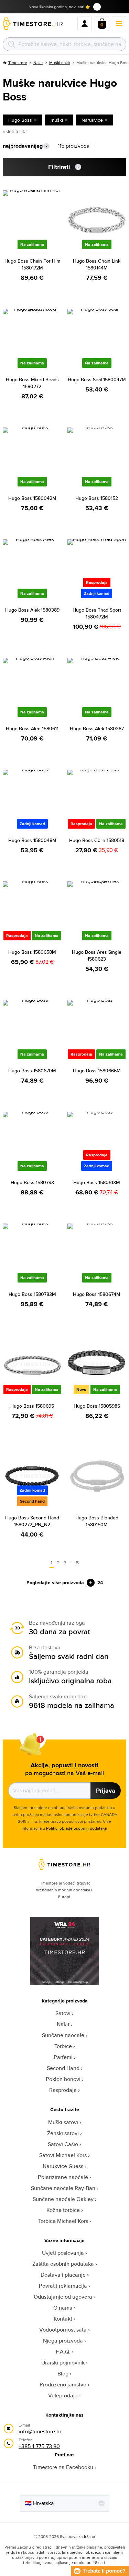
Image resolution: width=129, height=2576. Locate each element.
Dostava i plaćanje (63, 2275)
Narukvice (92, 120)
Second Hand (63, 2068)
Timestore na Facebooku (63, 2467)
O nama (63, 2308)
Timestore (18, 63)
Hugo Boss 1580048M (32, 840)
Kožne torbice (63, 2210)
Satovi (63, 2013)
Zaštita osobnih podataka (63, 2264)
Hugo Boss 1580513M (97, 1182)
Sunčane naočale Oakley (63, 2199)
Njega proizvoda (63, 2341)
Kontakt (63, 2319)
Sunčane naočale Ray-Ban (63, 2188)
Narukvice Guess (63, 2166)
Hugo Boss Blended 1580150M (97, 1521)
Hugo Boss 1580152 (97, 498)
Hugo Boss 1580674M (97, 1294)
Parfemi (63, 2057)
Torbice (63, 2046)
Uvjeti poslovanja (63, 2253)
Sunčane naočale (63, 2035)
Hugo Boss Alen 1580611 (32, 729)
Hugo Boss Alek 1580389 (32, 610)
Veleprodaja (63, 2396)
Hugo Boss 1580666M (97, 1071)
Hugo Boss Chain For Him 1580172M (32, 264)
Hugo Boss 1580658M (32, 952)
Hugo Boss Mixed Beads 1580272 (32, 383)
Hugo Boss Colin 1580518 (97, 840)
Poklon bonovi (63, 2079)
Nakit (38, 63)
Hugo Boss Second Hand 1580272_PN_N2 (32, 1521)
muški (57, 120)
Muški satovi (63, 2122)
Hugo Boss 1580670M (32, 1071)
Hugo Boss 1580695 (32, 1406)
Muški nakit (60, 63)
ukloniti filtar (15, 131)
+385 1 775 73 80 (39, 2446)
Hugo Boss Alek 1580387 (97, 729)
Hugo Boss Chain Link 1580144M (97, 264)
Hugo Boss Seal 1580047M (97, 380)
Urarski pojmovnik (63, 2363)
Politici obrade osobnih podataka (76, 1828)
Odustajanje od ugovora (63, 2297)
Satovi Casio (63, 2144)
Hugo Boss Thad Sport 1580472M (97, 613)
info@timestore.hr (40, 2431)
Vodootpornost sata (63, 2330)
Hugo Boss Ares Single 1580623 (97, 955)
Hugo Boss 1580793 (32, 1182)
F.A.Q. (63, 2352)
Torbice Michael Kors (63, 2221)
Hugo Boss (20, 120)
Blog (63, 2374)
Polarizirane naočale (63, 2177)
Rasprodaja (63, 2090)
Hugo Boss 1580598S (97, 1406)
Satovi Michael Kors (63, 2155)
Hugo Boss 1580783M (32, 1294)
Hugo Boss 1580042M (32, 498)
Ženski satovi (63, 2133)
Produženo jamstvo (63, 2385)
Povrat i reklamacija (63, 2286)
